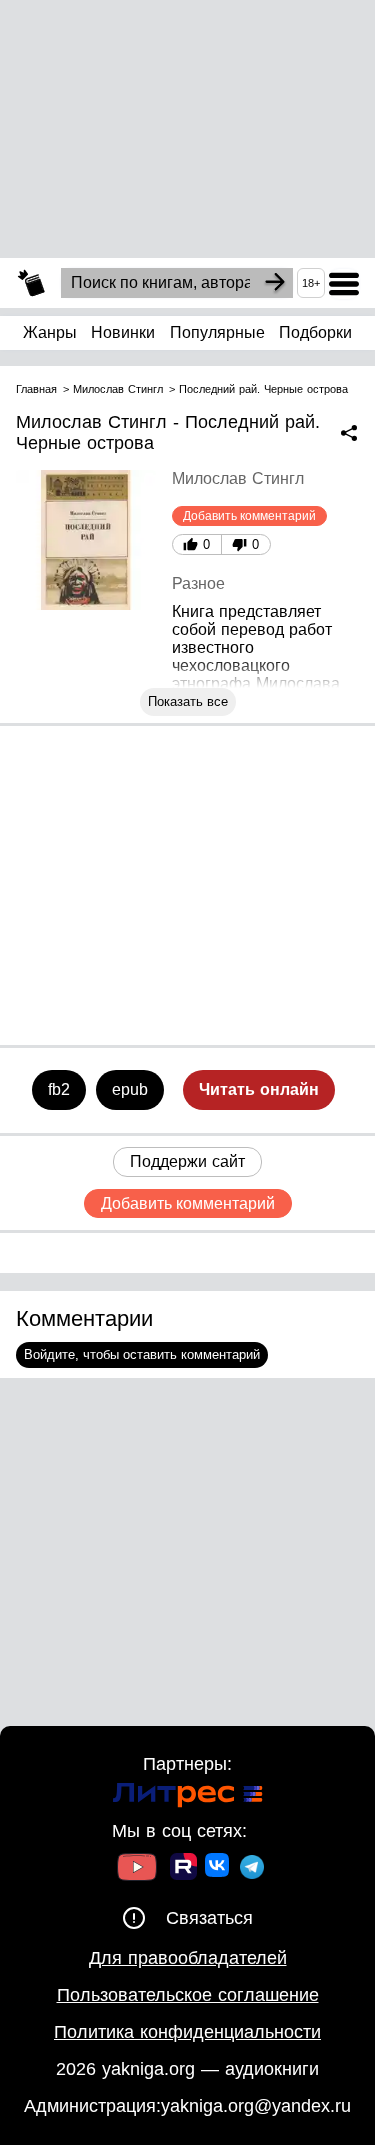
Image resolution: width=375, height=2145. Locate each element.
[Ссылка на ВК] (218, 1869)
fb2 (59, 1089)
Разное (198, 583)
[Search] (275, 283)
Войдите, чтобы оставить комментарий (142, 1354)
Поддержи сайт (187, 1161)
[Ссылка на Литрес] (188, 1797)
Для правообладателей (188, 1958)
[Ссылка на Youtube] (137, 1869)
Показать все (188, 701)
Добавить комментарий (249, 516)
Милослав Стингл (238, 478)
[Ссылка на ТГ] (252, 1869)
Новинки (123, 332)
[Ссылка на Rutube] (183, 1869)
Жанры (50, 332)
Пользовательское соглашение (188, 1995)
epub (130, 1089)
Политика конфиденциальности (187, 2032)
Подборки (315, 332)
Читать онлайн (259, 1089)
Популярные (217, 332)
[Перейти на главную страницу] (31, 283)
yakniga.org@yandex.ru (256, 2106)
